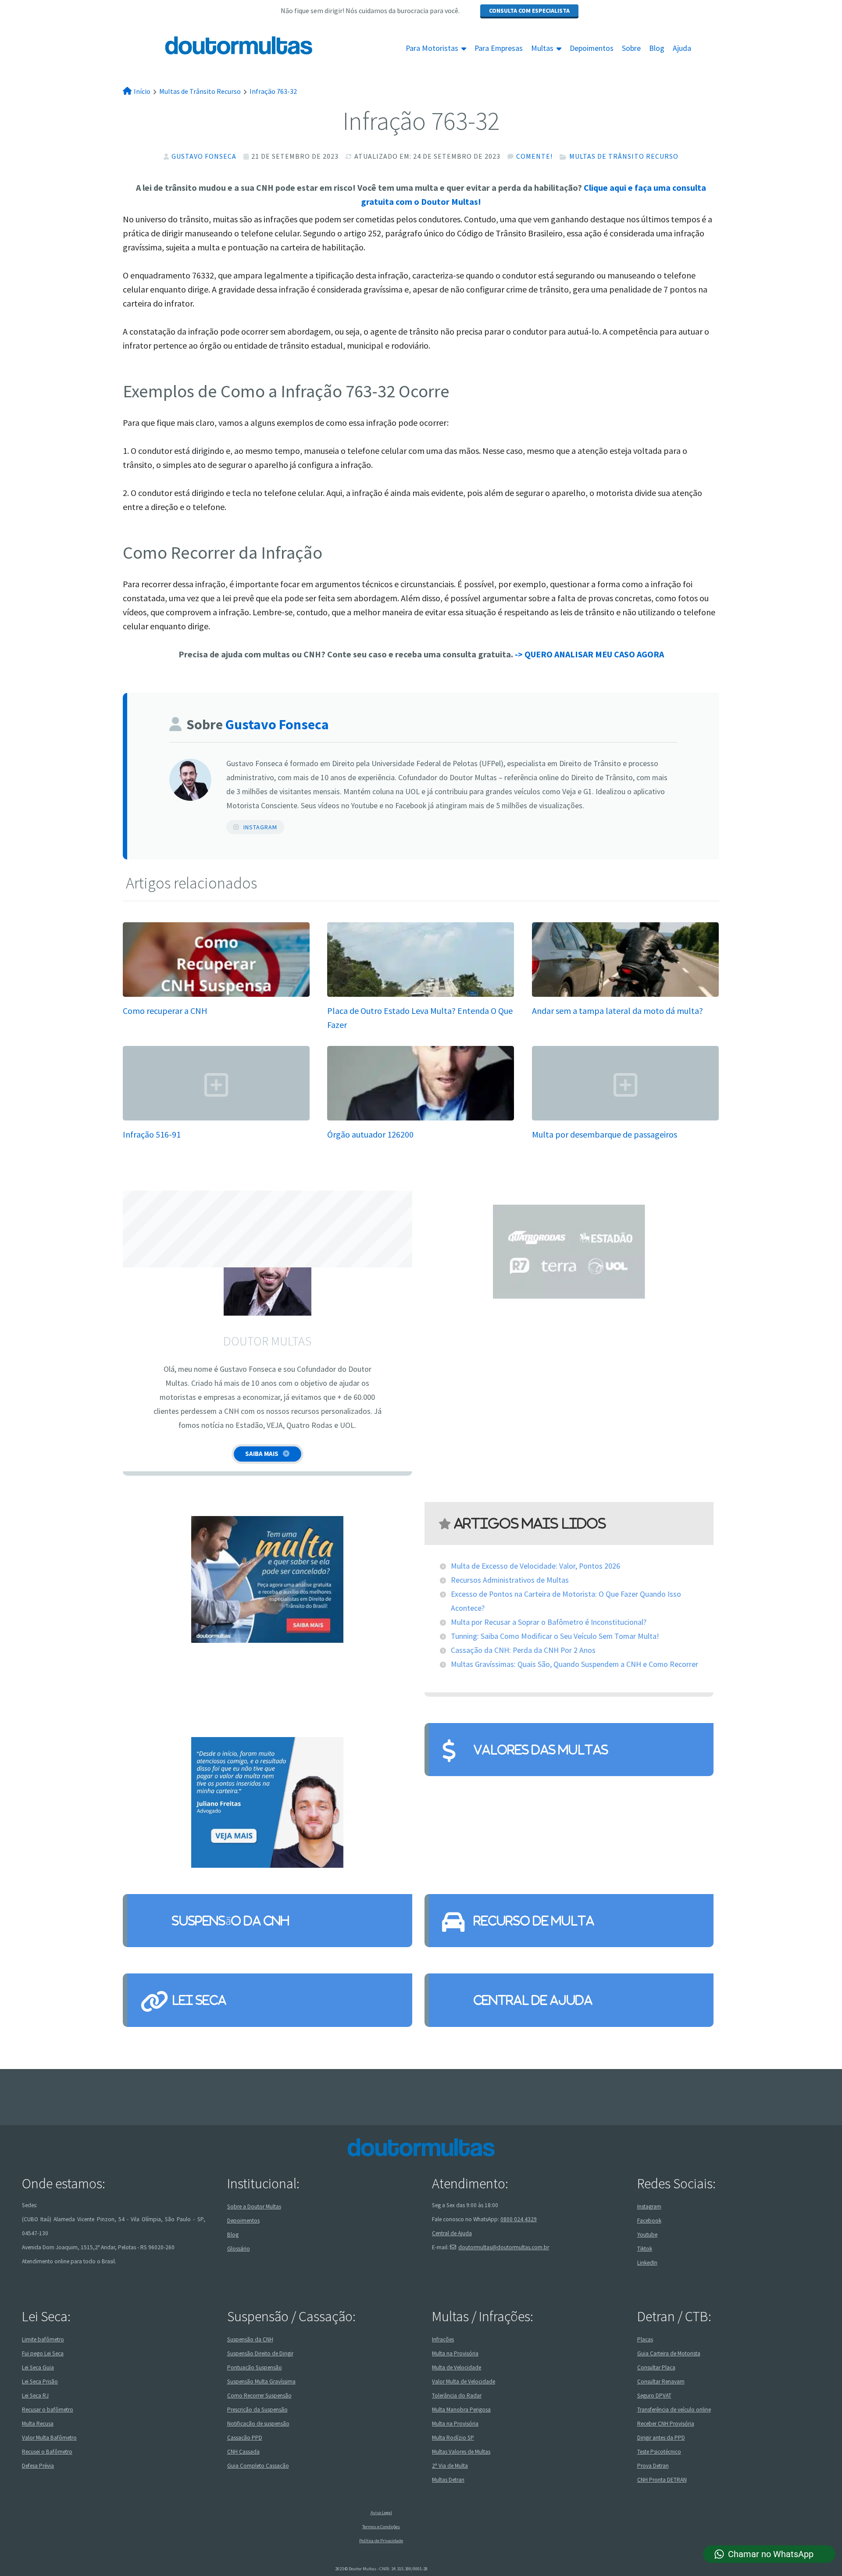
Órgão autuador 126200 (370, 1134)
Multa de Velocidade (457, 2367)
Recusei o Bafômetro (47, 2452)
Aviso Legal (381, 2513)
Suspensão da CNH (230, 1921)
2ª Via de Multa (450, 2466)
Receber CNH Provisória (666, 2424)
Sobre (631, 48)
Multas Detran (448, 2480)
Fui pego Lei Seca (43, 2353)
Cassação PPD (245, 2438)
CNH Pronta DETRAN (662, 2480)
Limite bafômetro (43, 2339)
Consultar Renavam (661, 2382)
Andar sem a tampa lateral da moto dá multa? (617, 1011)
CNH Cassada (243, 2452)
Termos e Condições (381, 2527)
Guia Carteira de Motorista (669, 2353)
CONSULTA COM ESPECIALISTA (529, 11)
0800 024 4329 (519, 2219)
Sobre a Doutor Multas (254, 2207)
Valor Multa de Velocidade (464, 2382)
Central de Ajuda (533, 2000)
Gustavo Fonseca (204, 156)
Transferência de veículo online (674, 2410)
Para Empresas (499, 48)
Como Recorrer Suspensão (259, 2396)
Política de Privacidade (381, 2541)
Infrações (443, 2339)
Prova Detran (653, 2466)
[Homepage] (218, 45)
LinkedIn (647, 2263)
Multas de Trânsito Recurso (624, 156)
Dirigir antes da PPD (661, 2438)
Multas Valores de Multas (461, 2452)
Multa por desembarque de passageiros (605, 1134)
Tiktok (645, 2249)
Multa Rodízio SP (453, 2438)
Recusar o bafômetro (48, 2410)
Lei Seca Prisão (40, 2382)
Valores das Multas (541, 1750)
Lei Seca (199, 2000)
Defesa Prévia (38, 2466)
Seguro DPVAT (654, 2396)
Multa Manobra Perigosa (461, 2410)
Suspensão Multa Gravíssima (261, 2382)
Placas (645, 2339)
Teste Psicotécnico (659, 2452)
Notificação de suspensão (258, 2424)
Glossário (239, 2249)
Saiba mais (262, 1454)
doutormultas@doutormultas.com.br (504, 2247)
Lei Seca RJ (35, 2396)
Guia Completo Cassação (258, 2466)
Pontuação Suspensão (255, 2367)
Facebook (649, 2221)
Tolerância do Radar (457, 2396)
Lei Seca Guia (38, 2367)
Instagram (260, 827)
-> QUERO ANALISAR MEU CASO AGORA (589, 654)
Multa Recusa (38, 2424)
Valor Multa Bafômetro (49, 2438)
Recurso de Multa (534, 1921)
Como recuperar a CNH (165, 1011)
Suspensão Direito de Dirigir (260, 2353)
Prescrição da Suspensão (257, 2410)
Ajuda (682, 48)
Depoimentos (592, 48)
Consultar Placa (656, 2367)
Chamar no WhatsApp (771, 2554)
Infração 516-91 (152, 1134)
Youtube (647, 2235)
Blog (657, 48)
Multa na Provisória (455, 2353)
